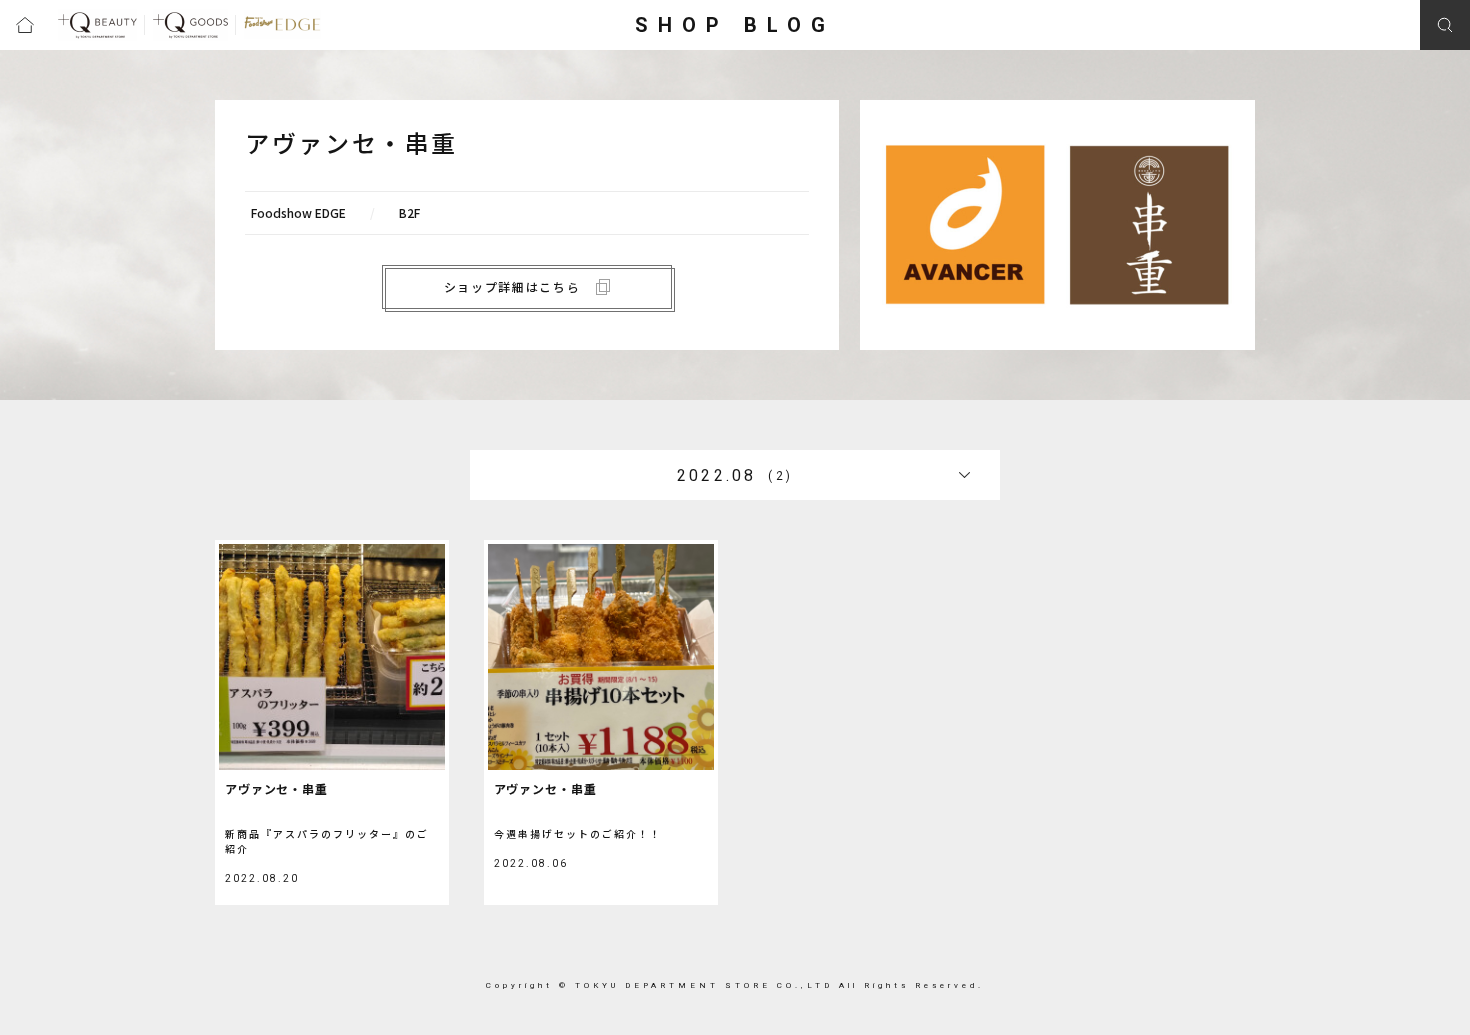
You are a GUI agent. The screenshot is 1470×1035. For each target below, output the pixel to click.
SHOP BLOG (735, 25)
